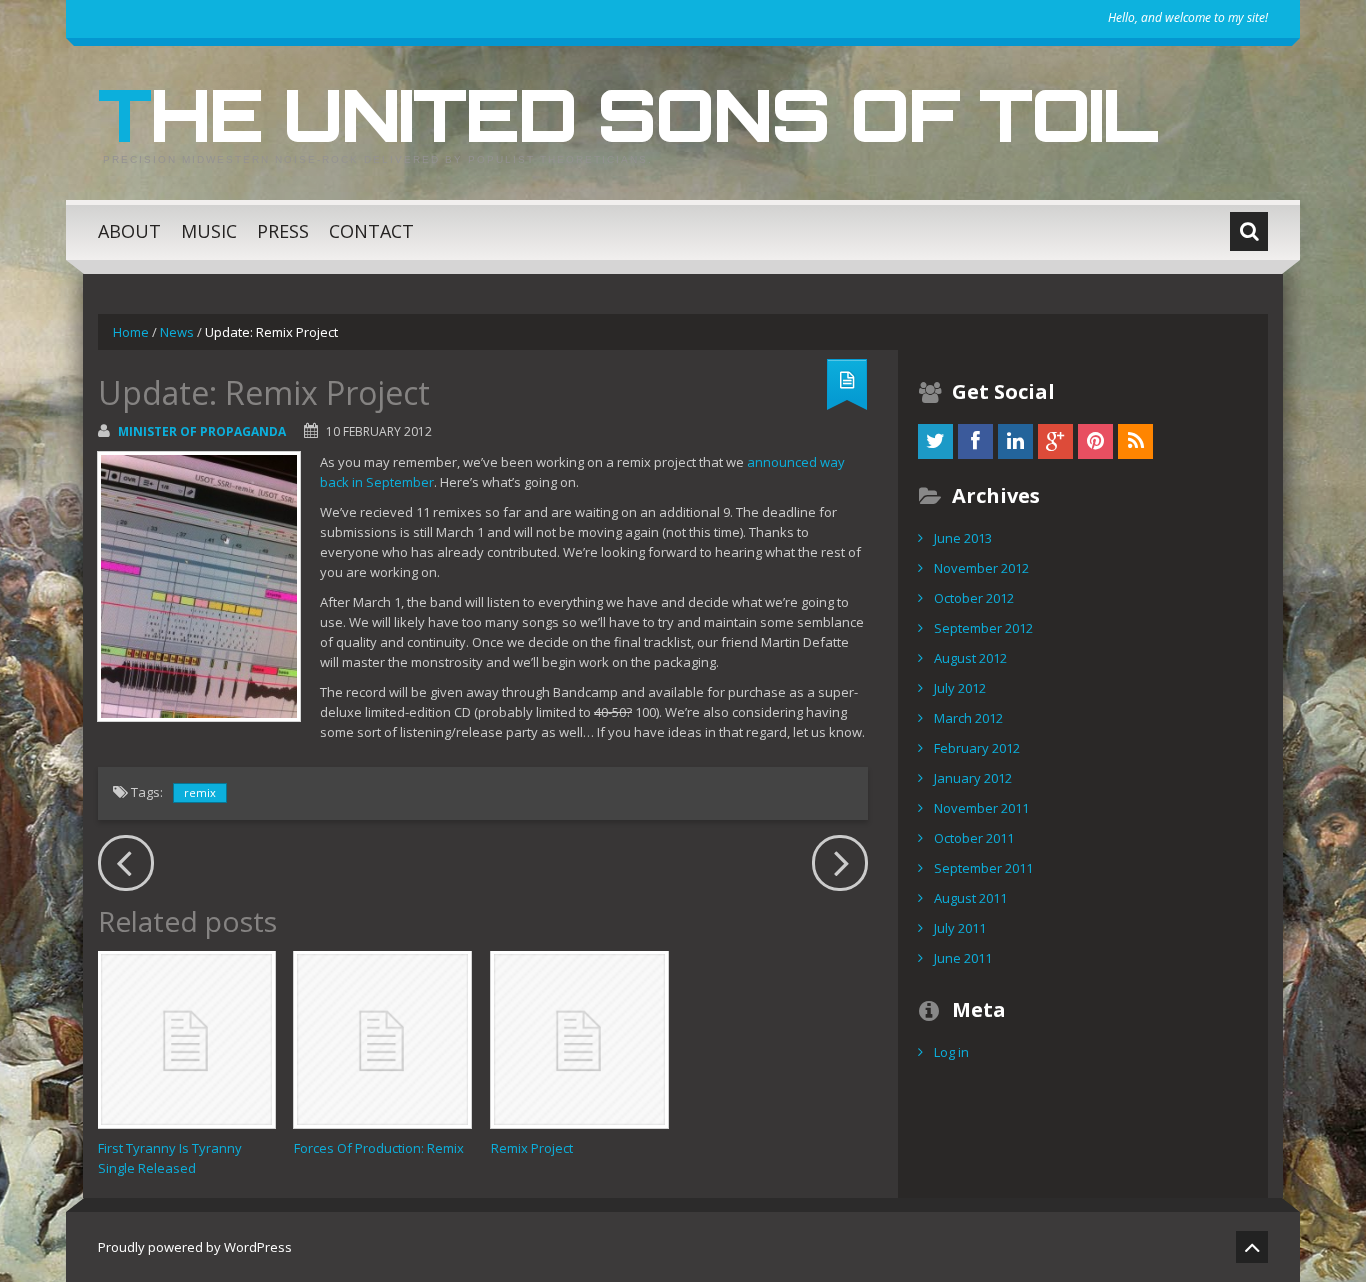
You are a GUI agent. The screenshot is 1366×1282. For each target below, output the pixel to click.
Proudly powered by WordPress (195, 1247)
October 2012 (974, 598)
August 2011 (970, 898)
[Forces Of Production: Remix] (382, 1039)
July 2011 (960, 928)
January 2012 (973, 778)
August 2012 (970, 658)
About (129, 231)
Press (283, 231)
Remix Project (532, 1148)
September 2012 (983, 628)
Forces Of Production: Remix (379, 1148)
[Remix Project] (579, 1039)
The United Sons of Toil (627, 114)
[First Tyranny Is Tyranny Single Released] (186, 1039)
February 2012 (977, 748)
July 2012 (960, 688)
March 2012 (968, 718)
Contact (371, 231)
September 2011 (983, 868)
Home (131, 332)
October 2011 (974, 838)
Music (209, 231)
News (177, 332)
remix (200, 792)
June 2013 (963, 538)
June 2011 (963, 958)
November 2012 (981, 568)
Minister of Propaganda (202, 431)
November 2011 (981, 808)
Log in (951, 1052)
